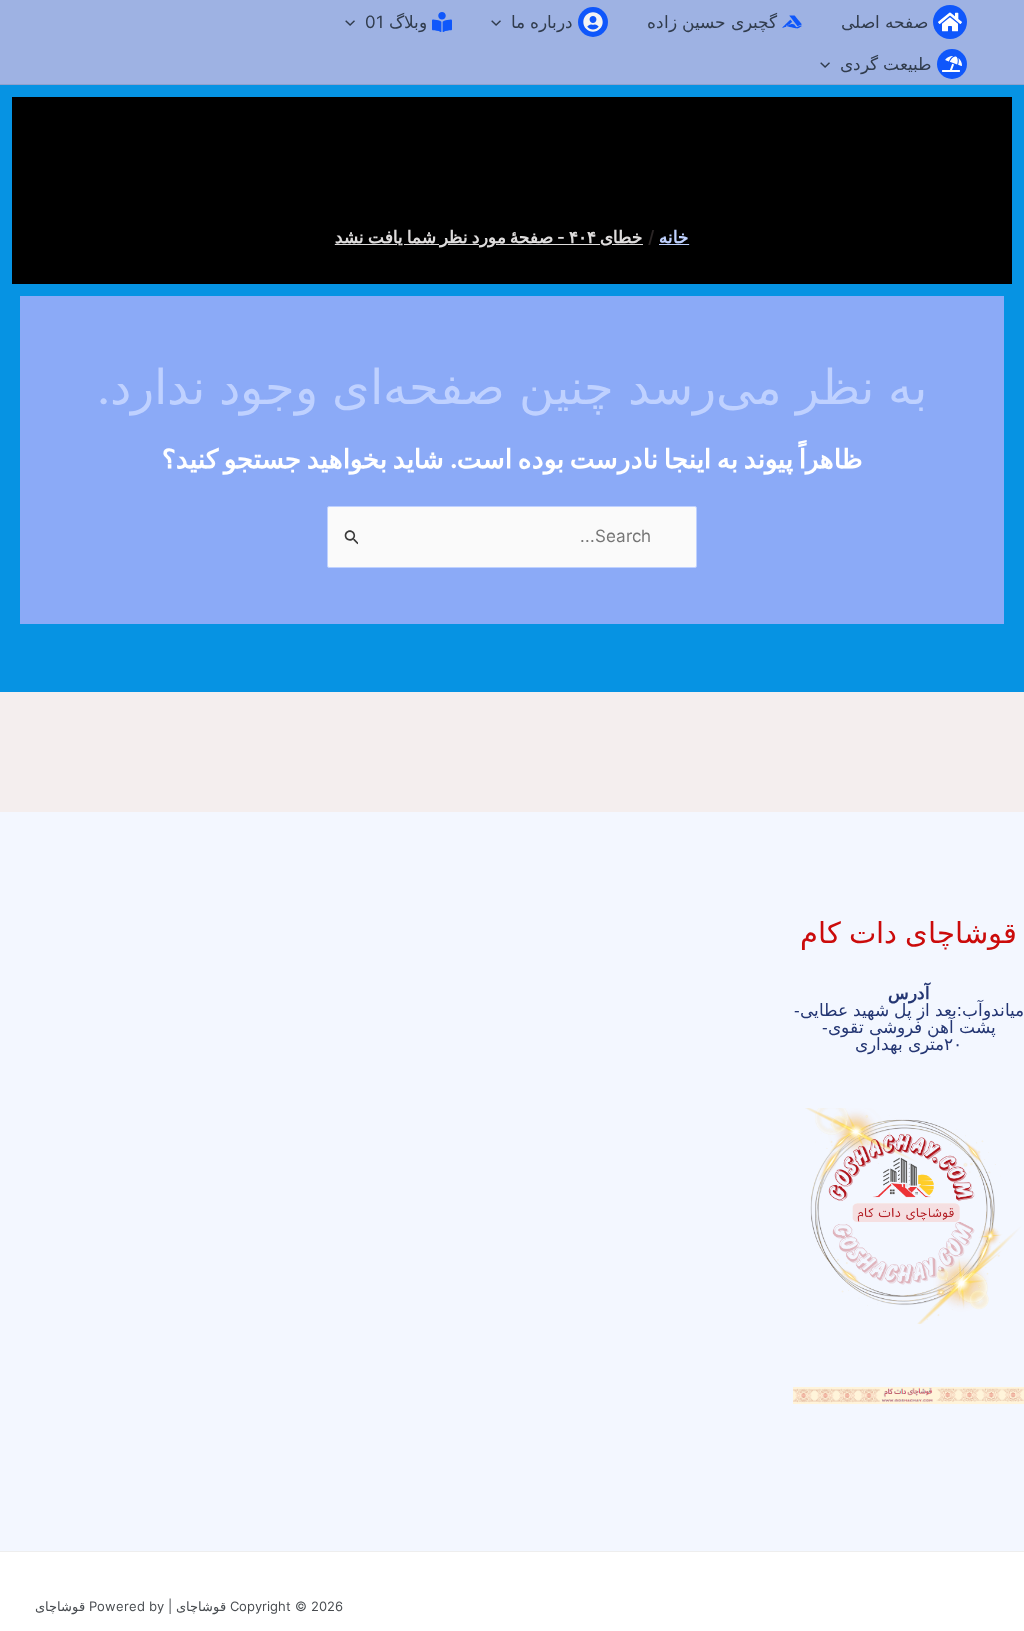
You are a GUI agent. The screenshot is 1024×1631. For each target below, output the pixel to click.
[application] (501, 22)
